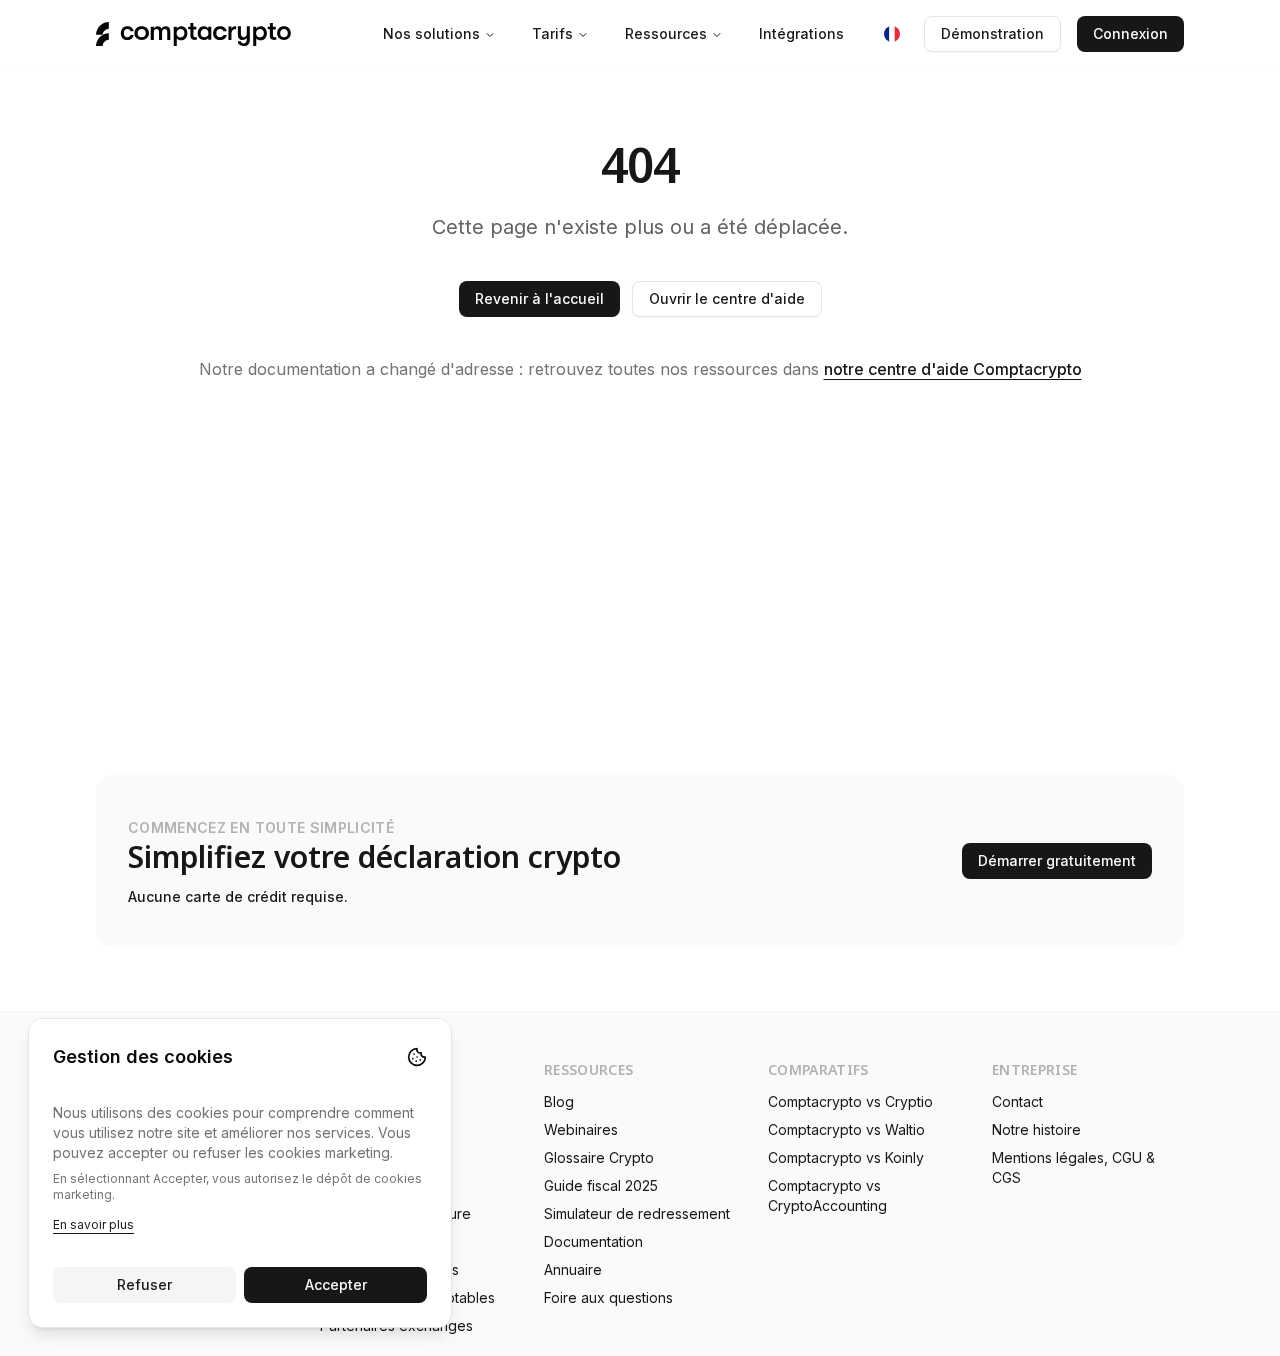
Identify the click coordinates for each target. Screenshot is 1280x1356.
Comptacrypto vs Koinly (846, 1157)
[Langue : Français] (892, 34)
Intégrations (801, 33)
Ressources (666, 33)
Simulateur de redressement (637, 1213)
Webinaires (581, 1129)
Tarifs (552, 33)
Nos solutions (431, 33)
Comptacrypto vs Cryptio (850, 1101)
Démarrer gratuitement (1057, 860)
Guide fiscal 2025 (601, 1185)
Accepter (336, 1284)
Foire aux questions (608, 1297)
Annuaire (573, 1269)
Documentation (593, 1241)
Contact (1017, 1101)
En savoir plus (93, 1224)
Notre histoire (1036, 1129)
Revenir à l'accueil (539, 298)
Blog (559, 1101)
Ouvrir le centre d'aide (727, 298)
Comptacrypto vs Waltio (846, 1129)
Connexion (1130, 33)
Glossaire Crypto (599, 1157)
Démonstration (992, 33)
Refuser (144, 1284)
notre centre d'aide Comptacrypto (953, 369)
